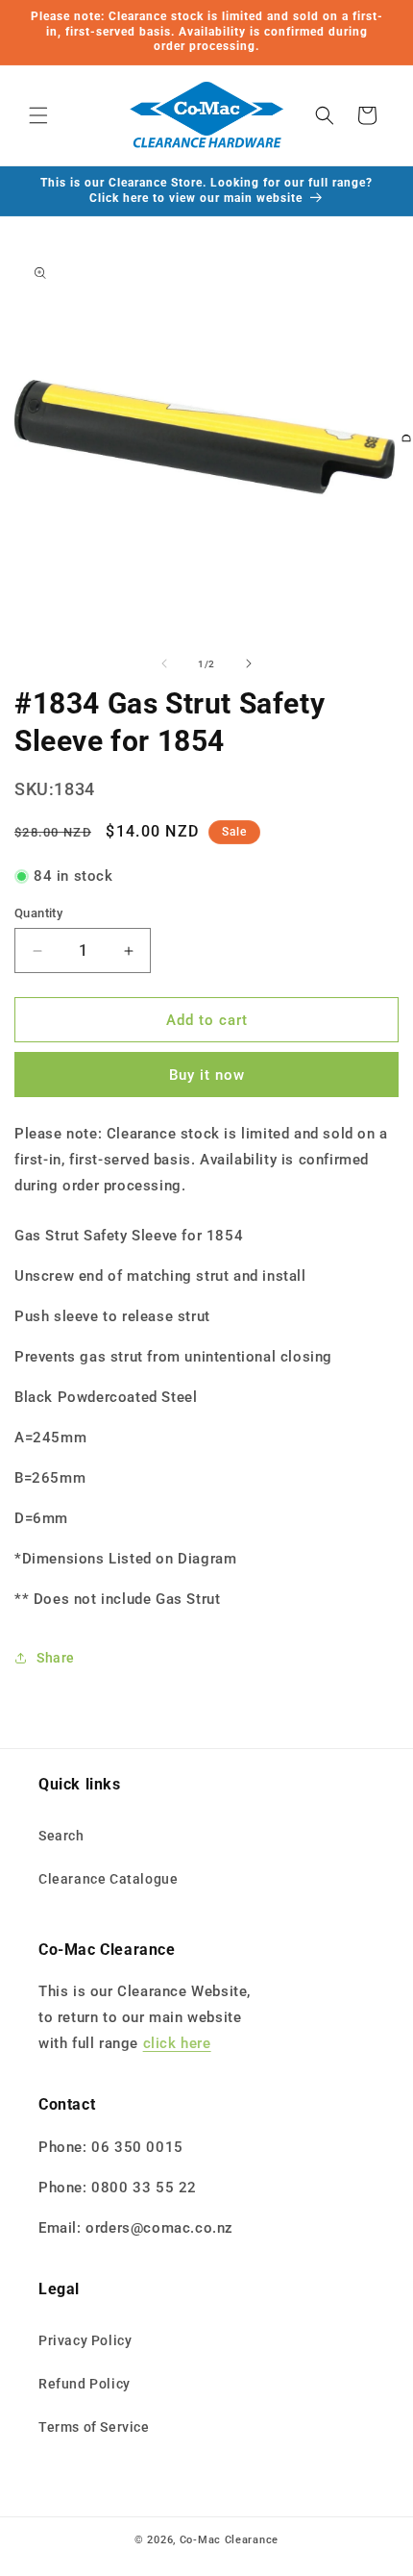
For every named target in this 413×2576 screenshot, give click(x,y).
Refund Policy (85, 2384)
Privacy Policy (85, 2340)
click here (177, 2043)
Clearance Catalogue (108, 1879)
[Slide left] (164, 663)
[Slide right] (249, 663)
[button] (38, 115)
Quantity (38, 913)
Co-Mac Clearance (229, 2540)
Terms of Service (94, 2427)
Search (61, 1836)
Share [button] (56, 1658)
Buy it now (207, 1075)
